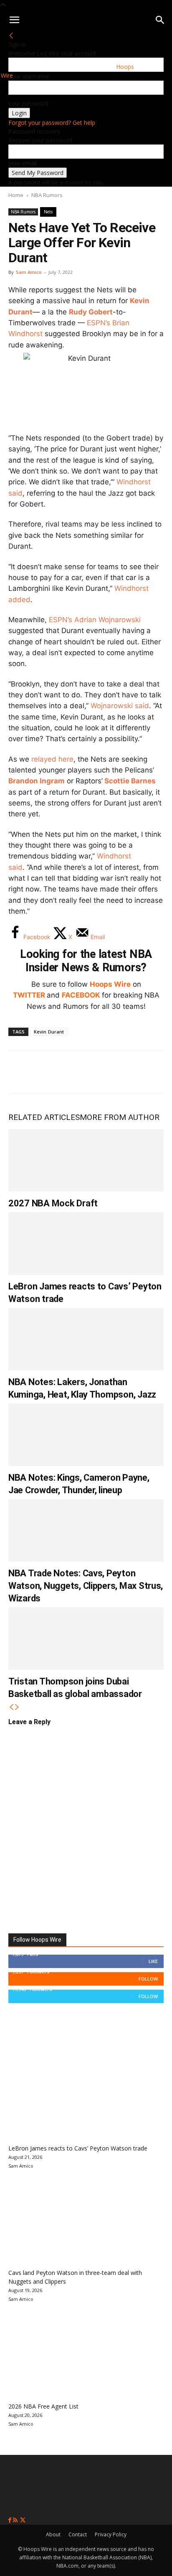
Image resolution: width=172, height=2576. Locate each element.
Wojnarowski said (120, 706)
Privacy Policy (111, 2534)
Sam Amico (29, 272)
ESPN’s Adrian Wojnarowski (95, 620)
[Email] (131, 1072)
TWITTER (29, 995)
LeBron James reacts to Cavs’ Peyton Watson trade (78, 2148)
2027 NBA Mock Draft (53, 1203)
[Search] (160, 20)
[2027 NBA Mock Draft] (86, 1160)
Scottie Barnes (130, 781)
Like (153, 1961)
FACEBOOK (81, 995)
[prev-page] (11, 1707)
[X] (48, 1072)
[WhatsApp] (76, 1072)
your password (28, 103)
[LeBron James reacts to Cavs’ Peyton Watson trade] (86, 1244)
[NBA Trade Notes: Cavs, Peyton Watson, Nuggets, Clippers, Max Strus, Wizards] (86, 1530)
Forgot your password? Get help (52, 123)
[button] (14, 20)
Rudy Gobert (91, 312)
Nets (48, 212)
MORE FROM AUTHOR (120, 1117)
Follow (148, 1979)
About (53, 2534)
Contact (78, 2534)
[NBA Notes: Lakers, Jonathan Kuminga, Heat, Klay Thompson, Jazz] (86, 1339)
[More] (159, 1072)
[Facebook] (21, 1072)
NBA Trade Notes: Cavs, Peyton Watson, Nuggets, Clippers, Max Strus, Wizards (86, 1586)
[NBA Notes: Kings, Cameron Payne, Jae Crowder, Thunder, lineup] (86, 1435)
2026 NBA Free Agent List (43, 2406)
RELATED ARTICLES (44, 1117)
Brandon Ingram (37, 781)
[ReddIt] (104, 1072)
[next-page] (17, 1707)
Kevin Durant (49, 1032)
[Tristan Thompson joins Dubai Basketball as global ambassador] (86, 1639)
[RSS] (16, 2520)
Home (16, 195)
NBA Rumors (47, 195)
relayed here (52, 759)
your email (23, 163)
